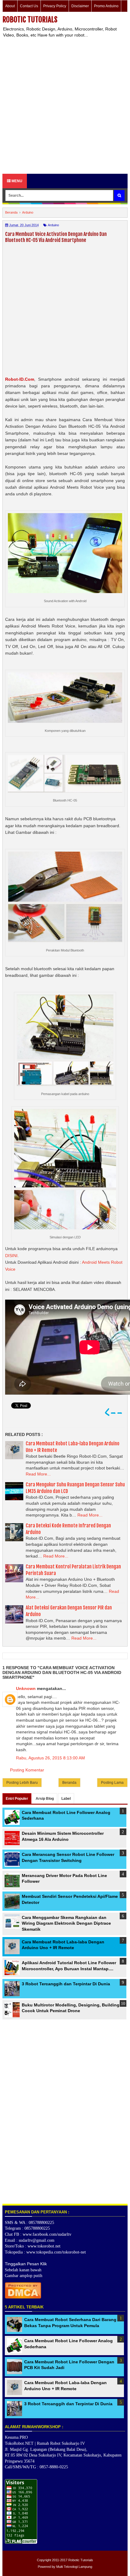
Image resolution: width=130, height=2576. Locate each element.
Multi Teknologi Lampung (74, 2567)
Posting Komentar (27, 1770)
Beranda (69, 1783)
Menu (16, 181)
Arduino (53, 225)
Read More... (38, 1474)
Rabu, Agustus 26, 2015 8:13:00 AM (50, 1758)
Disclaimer (80, 6)
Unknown (26, 1688)
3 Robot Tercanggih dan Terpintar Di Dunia (66, 1984)
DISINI (11, 1256)
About (10, 6)
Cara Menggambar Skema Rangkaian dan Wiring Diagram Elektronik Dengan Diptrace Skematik (66, 1923)
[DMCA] (23, 2297)
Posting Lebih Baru (22, 1783)
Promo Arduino (106, 6)
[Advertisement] (65, 106)
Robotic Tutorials (30, 20)
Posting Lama (112, 1783)
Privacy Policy (55, 6)
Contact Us (29, 6)
